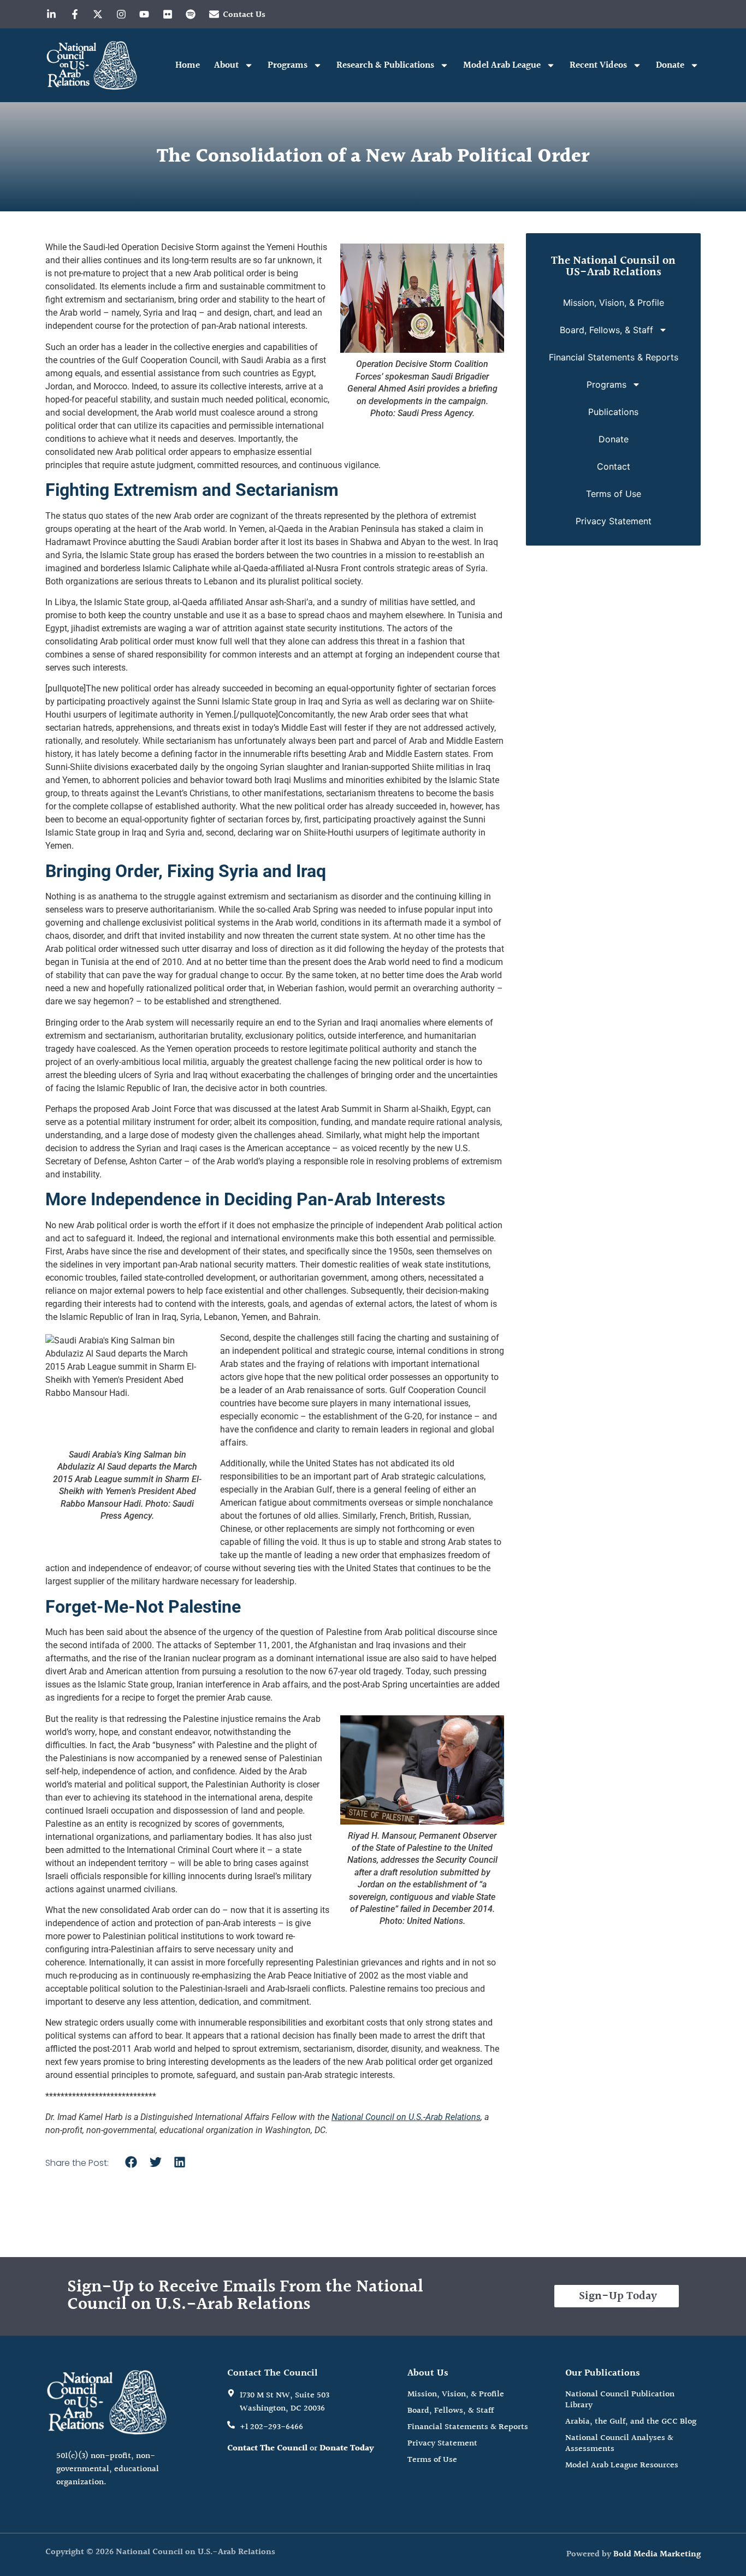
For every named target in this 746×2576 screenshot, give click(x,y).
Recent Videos (598, 65)
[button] (131, 2162)
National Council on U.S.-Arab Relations (406, 2117)
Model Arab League (502, 65)
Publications (613, 412)
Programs (288, 65)
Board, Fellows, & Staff (606, 330)
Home (188, 65)
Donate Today (347, 2448)
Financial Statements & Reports (614, 357)
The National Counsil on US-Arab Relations (613, 267)
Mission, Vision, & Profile (614, 303)
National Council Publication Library (620, 2400)
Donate (670, 65)
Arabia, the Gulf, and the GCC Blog (631, 2422)
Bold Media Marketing (657, 2554)
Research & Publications (385, 65)
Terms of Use (614, 494)
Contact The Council (267, 2448)
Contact (614, 466)
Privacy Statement (614, 521)
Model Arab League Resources (622, 2466)
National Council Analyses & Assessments (619, 2444)
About (226, 65)
